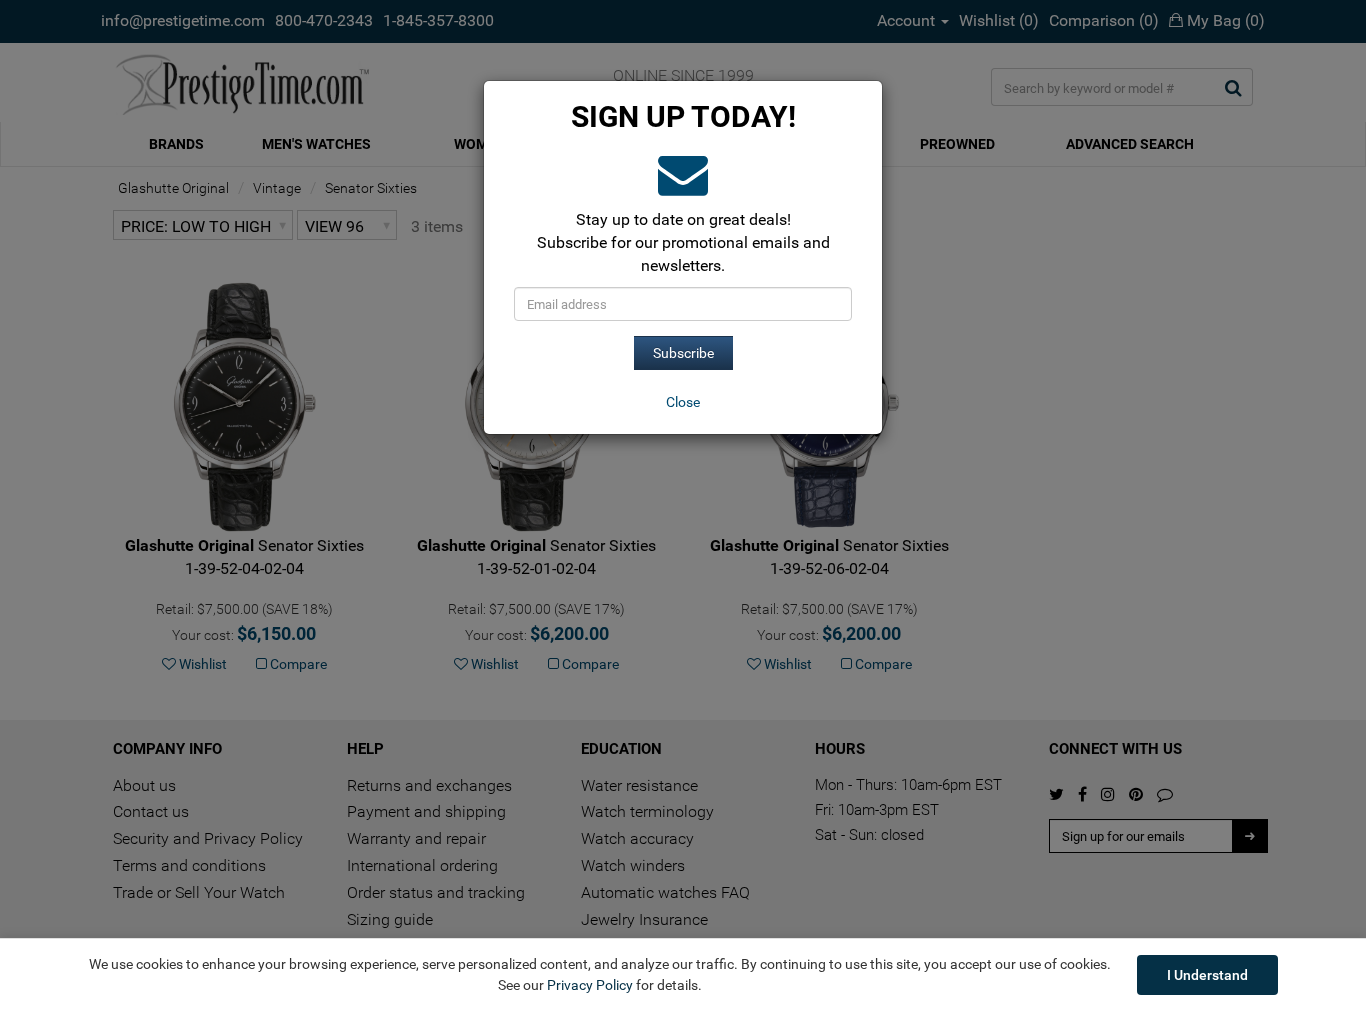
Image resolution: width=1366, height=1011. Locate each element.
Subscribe (683, 353)
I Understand (1207, 975)
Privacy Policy (590, 985)
